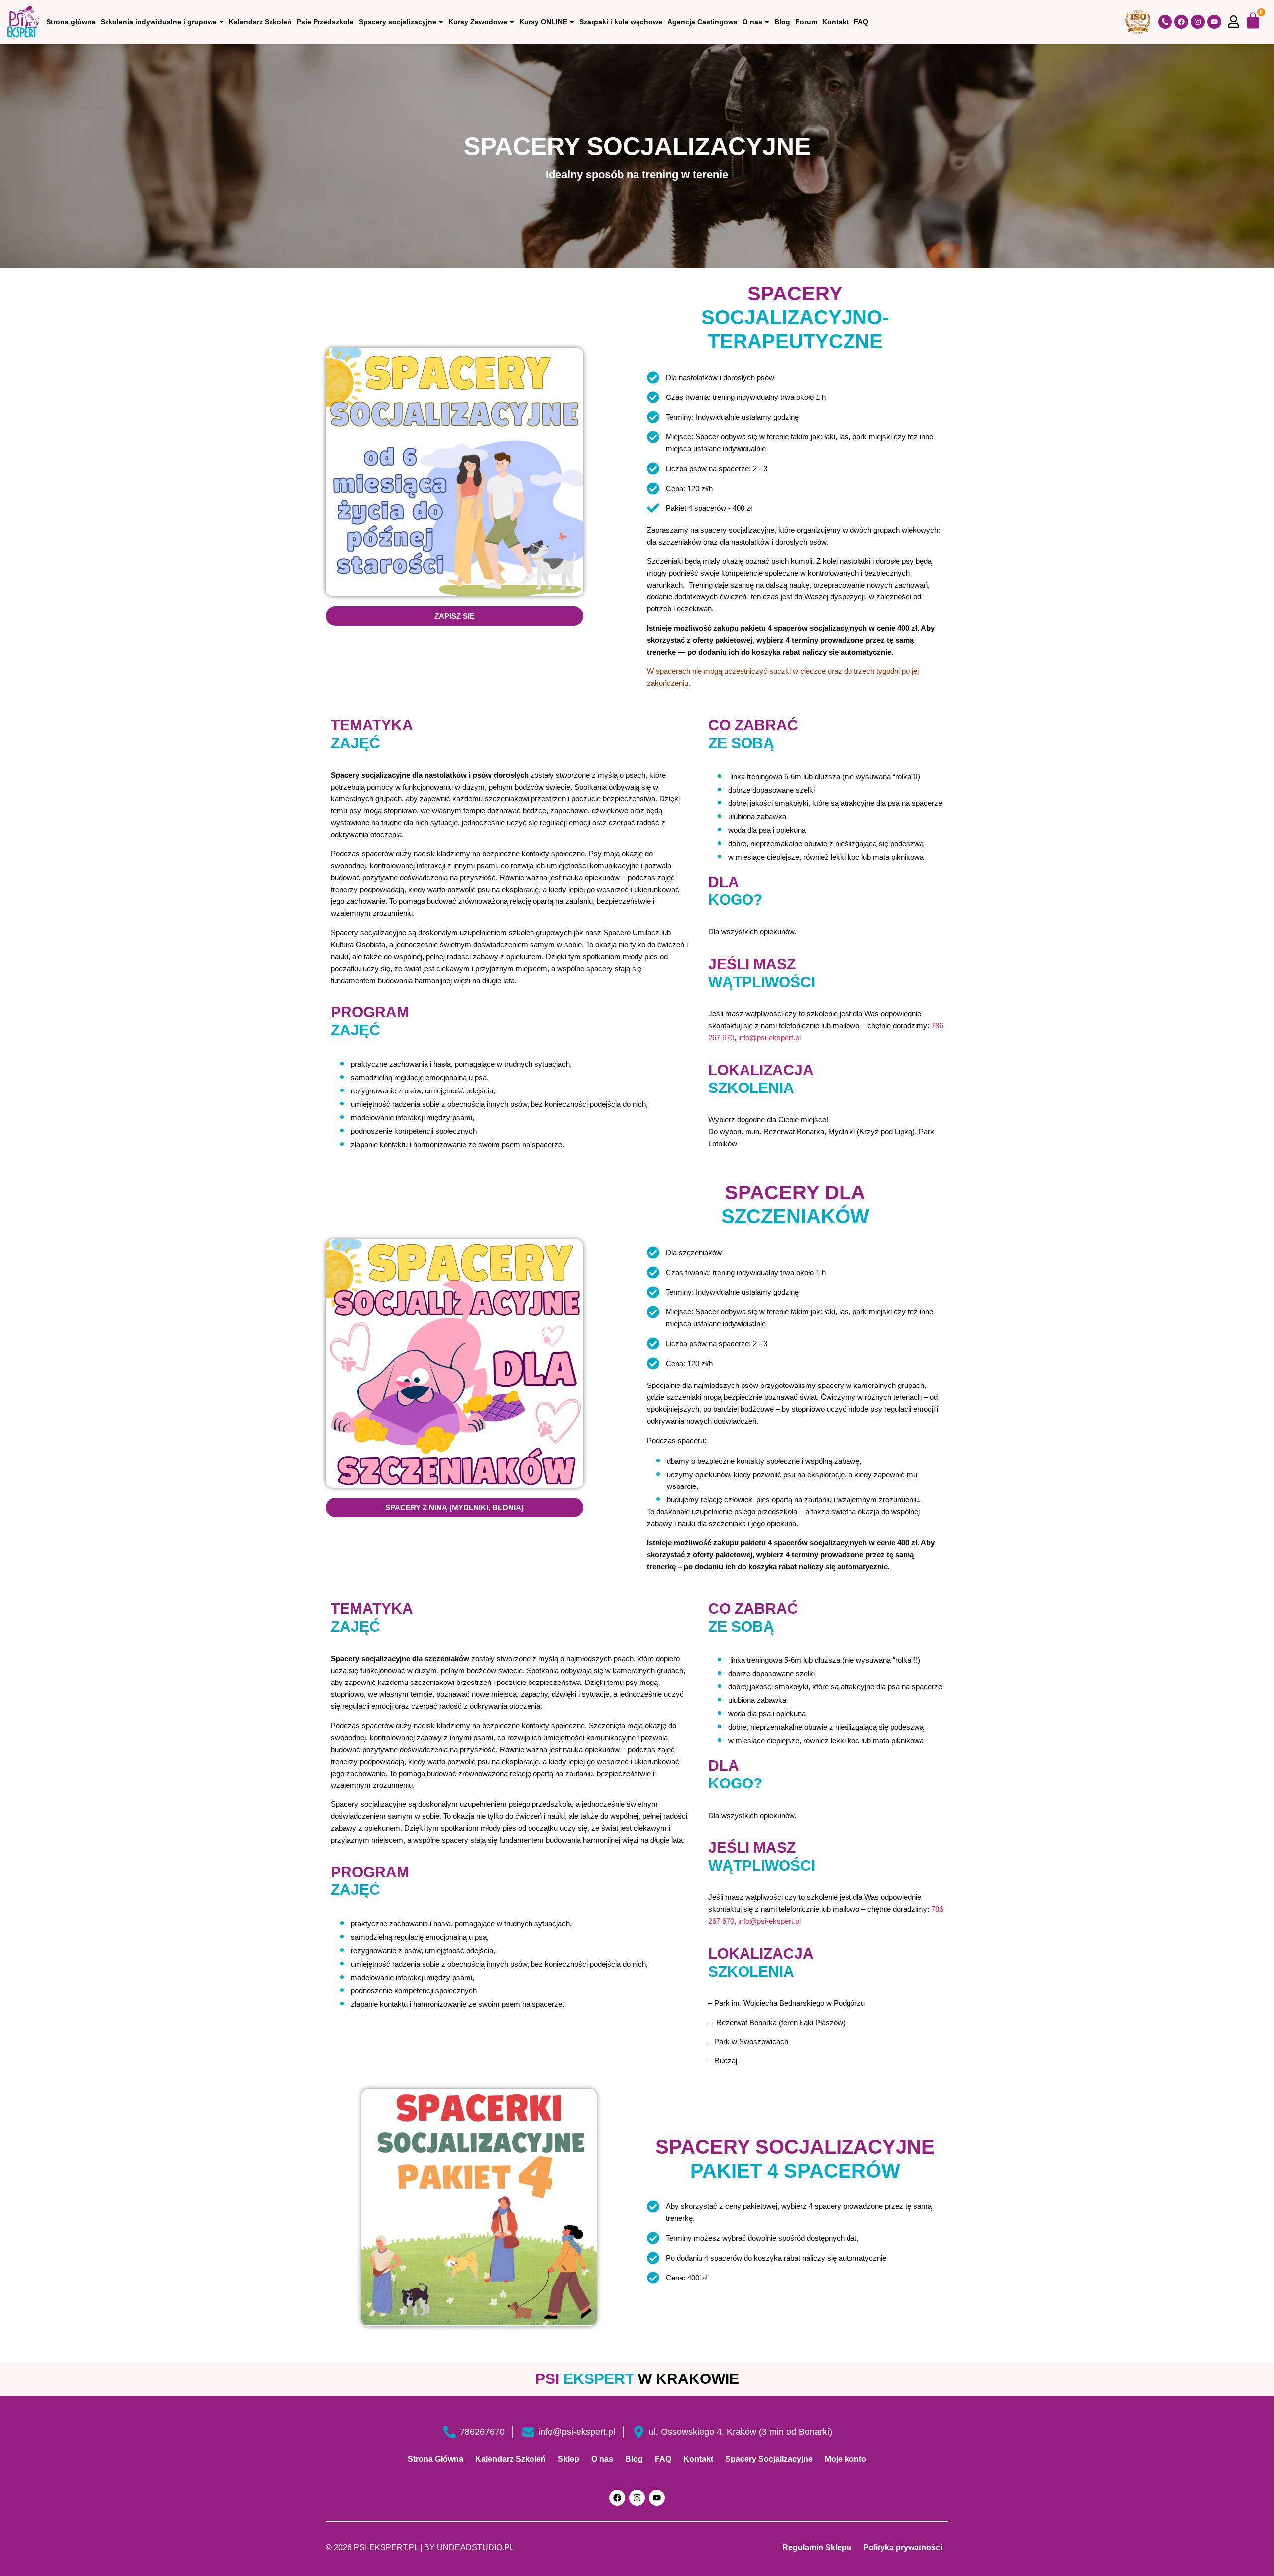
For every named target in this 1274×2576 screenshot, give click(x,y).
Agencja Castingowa (702, 22)
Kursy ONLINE (543, 22)
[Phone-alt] (1165, 22)
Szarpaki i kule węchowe (621, 22)
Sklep (569, 2459)
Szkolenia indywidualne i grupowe (159, 22)
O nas (752, 22)
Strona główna (71, 22)
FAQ (861, 22)
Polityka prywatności (903, 2547)
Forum (806, 22)
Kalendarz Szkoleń (260, 22)
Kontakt (836, 22)
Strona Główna (435, 2459)
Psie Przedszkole (325, 22)
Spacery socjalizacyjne (398, 22)
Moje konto (846, 2459)
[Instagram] (1198, 22)
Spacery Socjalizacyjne (769, 2459)
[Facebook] (1181, 22)
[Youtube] (1214, 22)
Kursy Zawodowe (478, 22)
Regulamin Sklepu (817, 2547)
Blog (782, 22)
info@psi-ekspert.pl (769, 1038)
